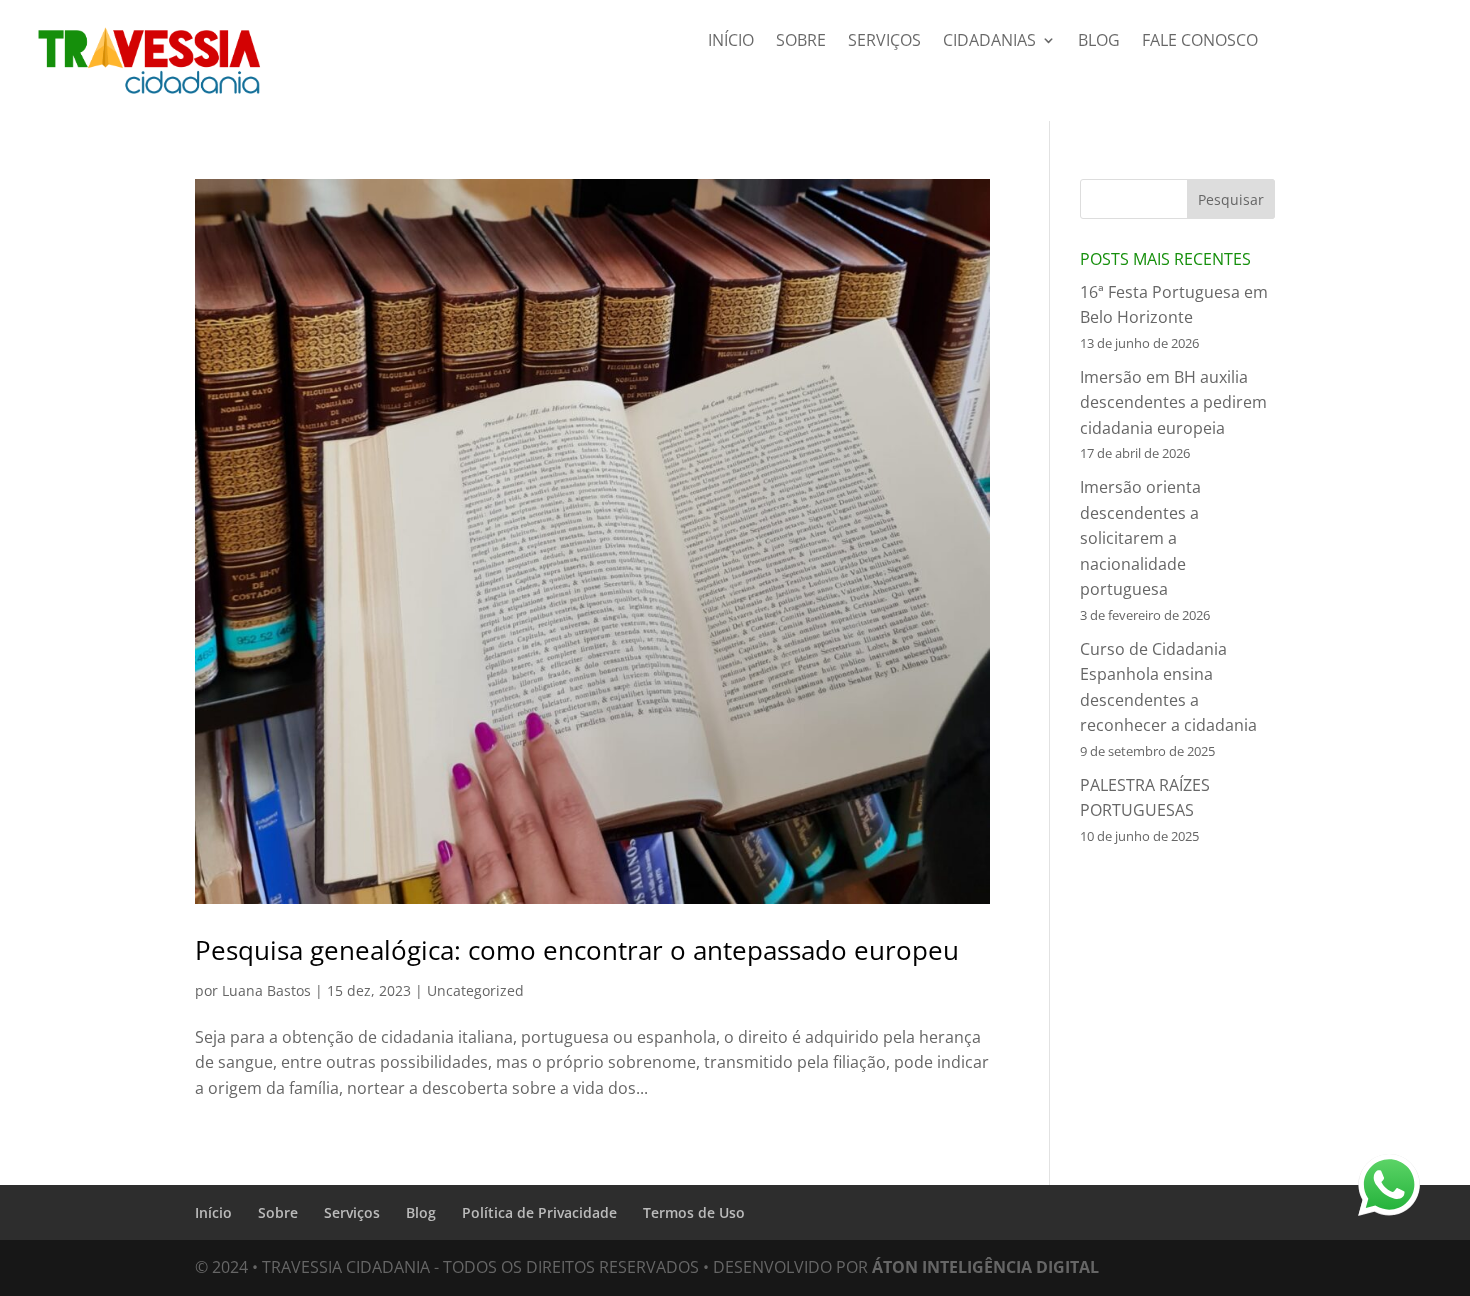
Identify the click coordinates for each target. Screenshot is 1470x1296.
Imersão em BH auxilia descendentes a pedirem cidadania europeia (1173, 402)
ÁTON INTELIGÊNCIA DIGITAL (985, 1267)
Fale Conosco (1200, 42)
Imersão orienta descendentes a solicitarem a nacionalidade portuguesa (1140, 538)
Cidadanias (989, 42)
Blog (1099, 42)
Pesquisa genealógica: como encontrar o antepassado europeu (577, 950)
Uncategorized (475, 990)
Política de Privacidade (539, 1212)
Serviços (884, 42)
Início (731, 42)
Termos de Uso (694, 1212)
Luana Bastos (266, 990)
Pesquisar (1231, 199)
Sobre (801, 42)
